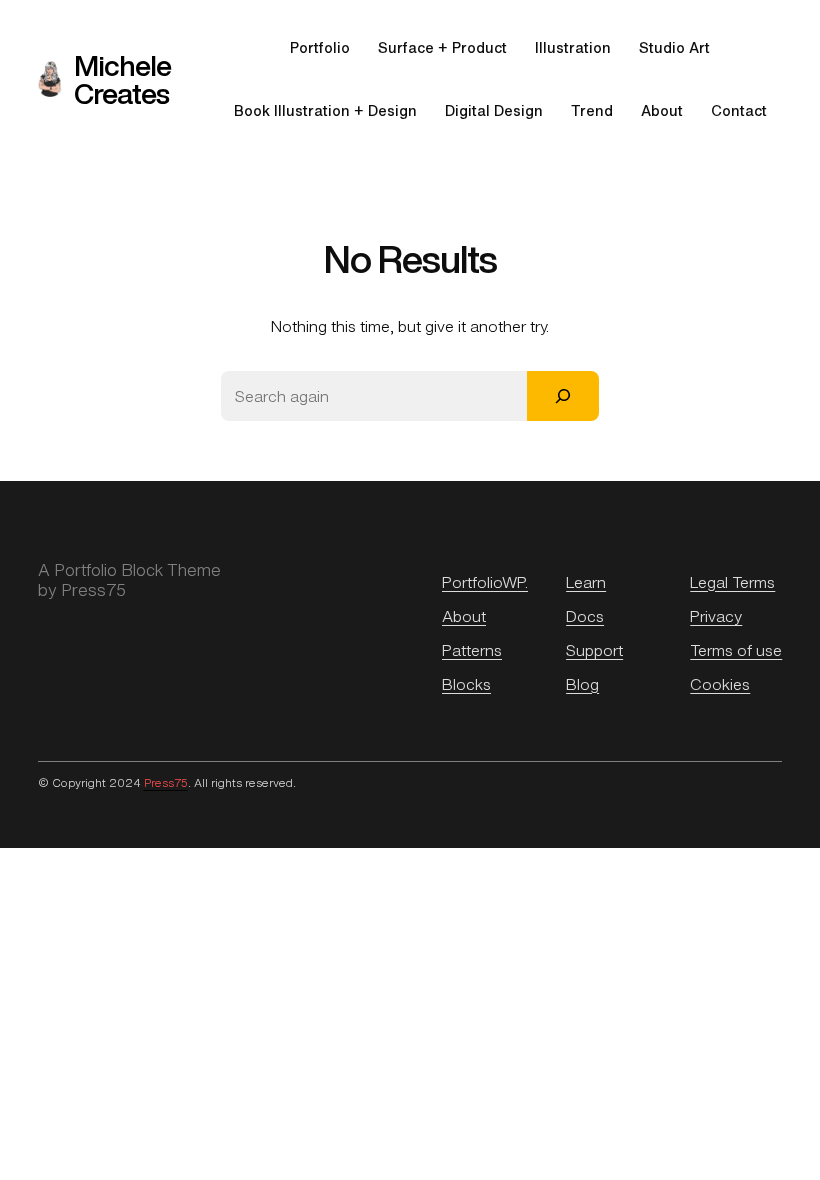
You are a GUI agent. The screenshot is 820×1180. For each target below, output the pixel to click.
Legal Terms (732, 582)
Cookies (720, 684)
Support (594, 650)
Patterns (472, 650)
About (464, 616)
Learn (586, 582)
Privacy (716, 616)
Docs (585, 616)
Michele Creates (122, 79)
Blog (582, 684)
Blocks (466, 684)
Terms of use (736, 650)
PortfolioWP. (485, 582)
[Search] (563, 396)
